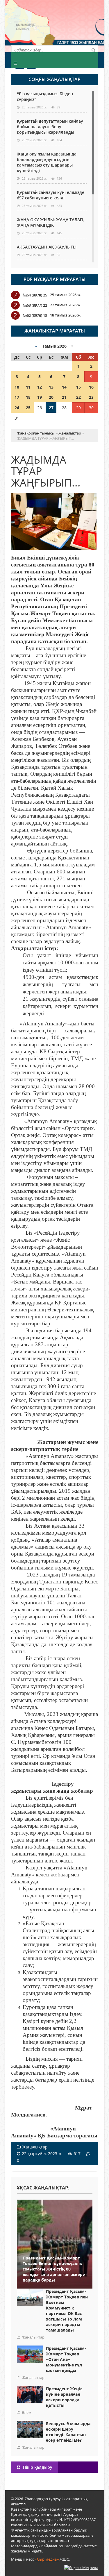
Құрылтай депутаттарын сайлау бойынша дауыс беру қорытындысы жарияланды (50, 127)
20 (51, 397)
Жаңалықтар (35, 2147)
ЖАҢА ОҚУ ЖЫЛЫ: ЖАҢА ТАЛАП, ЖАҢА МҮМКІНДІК (50, 222)
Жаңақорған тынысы (76, 25)
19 (40, 397)
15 (78, 387)
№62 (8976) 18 (35, 315)
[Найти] (94, 50)
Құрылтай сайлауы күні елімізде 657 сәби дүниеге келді (51, 195)
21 (64, 397)
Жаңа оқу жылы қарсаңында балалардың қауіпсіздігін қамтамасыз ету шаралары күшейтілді (47, 162)
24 (17, 408)
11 (28, 387)
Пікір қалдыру (37, 2467)
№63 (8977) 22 (35, 305)
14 (64, 387)
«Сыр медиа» (47, 2559)
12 (40, 387)
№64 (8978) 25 (35, 295)
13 (51, 387)
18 (28, 397)
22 (78, 397)
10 (17, 387)
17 (17, 397)
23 (91, 397)
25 (28, 408)
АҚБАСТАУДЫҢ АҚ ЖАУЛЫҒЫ (47, 247)
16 (91, 387)
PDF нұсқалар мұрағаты (54, 279)
